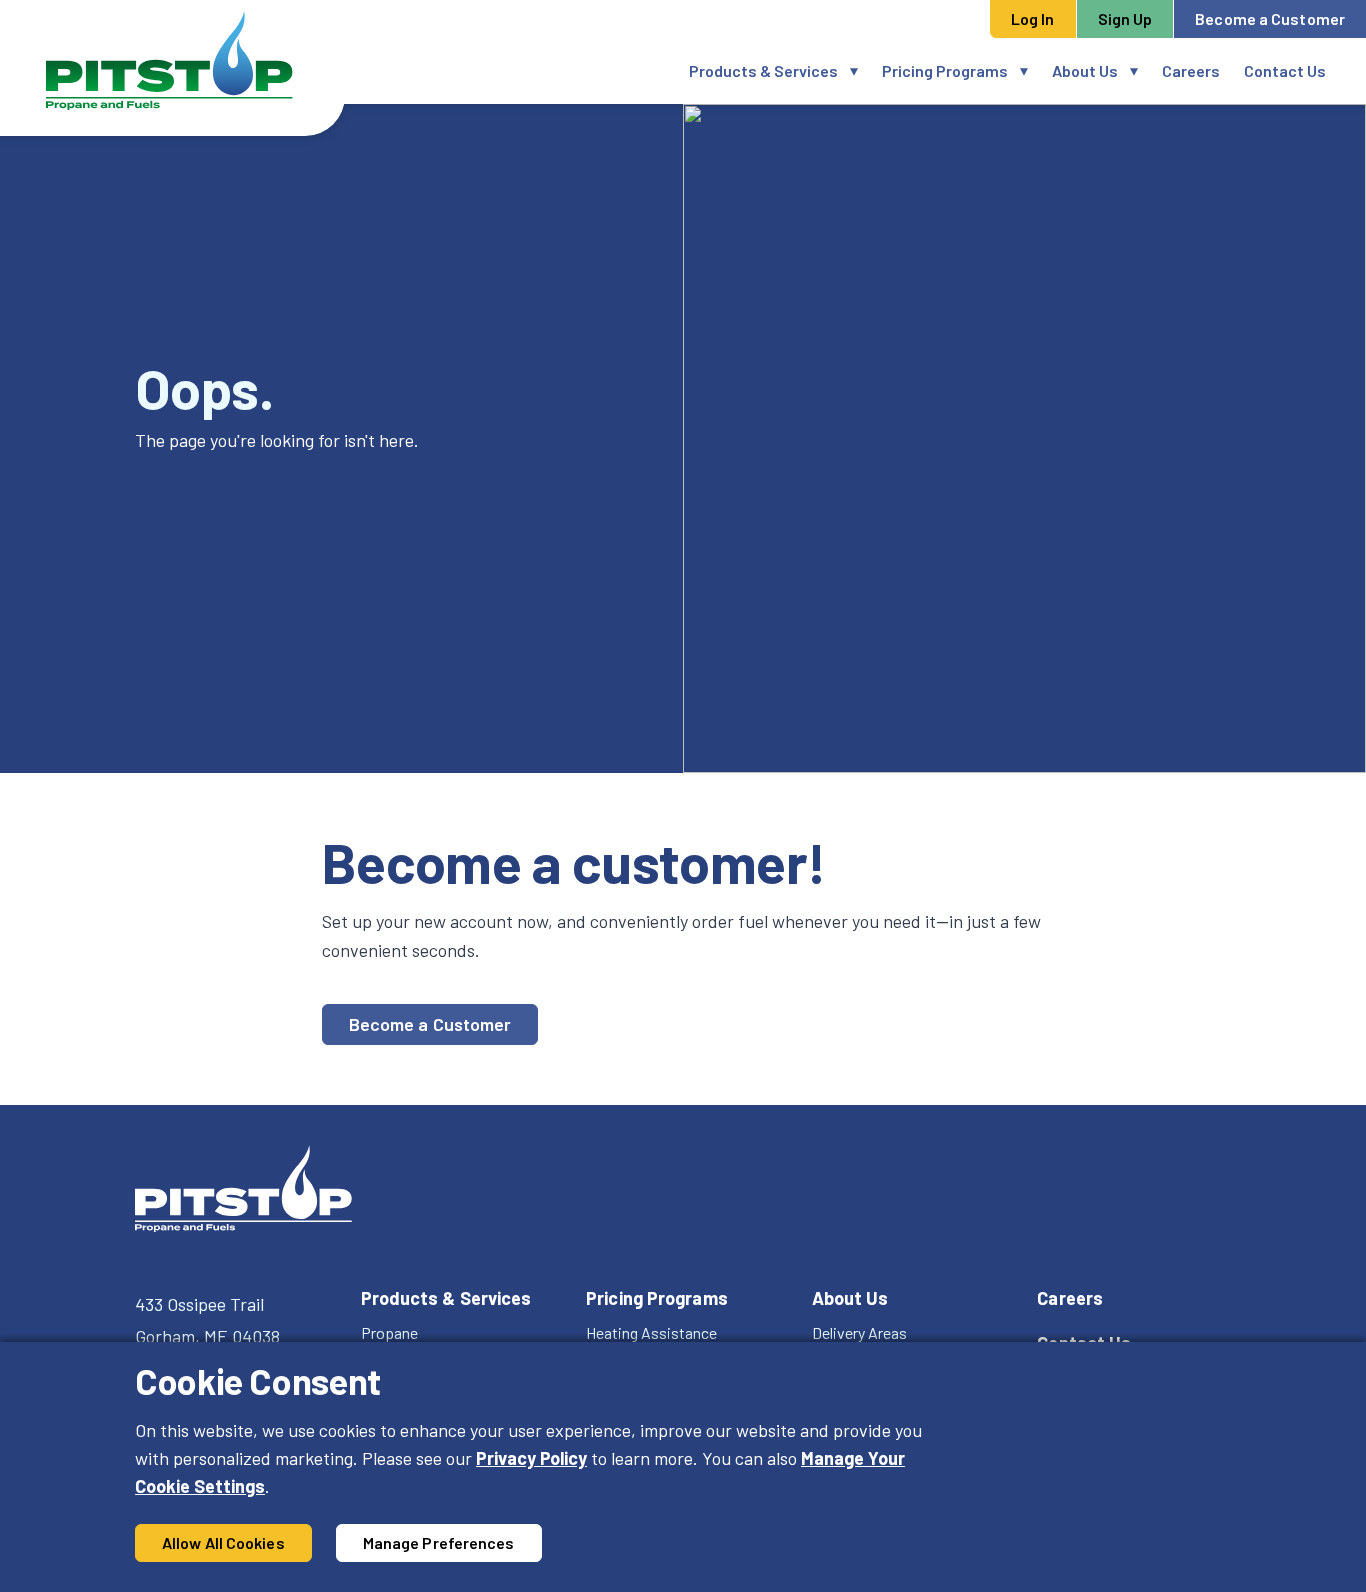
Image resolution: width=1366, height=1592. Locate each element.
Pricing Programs (945, 70)
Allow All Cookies (223, 1542)
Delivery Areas (859, 1332)
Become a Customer (1270, 18)
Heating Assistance (651, 1332)
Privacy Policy (531, 1458)
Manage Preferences (439, 1542)
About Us (1085, 70)
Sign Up (1125, 18)
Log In (1033, 18)
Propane (389, 1332)
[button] (860, 71)
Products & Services (763, 70)
